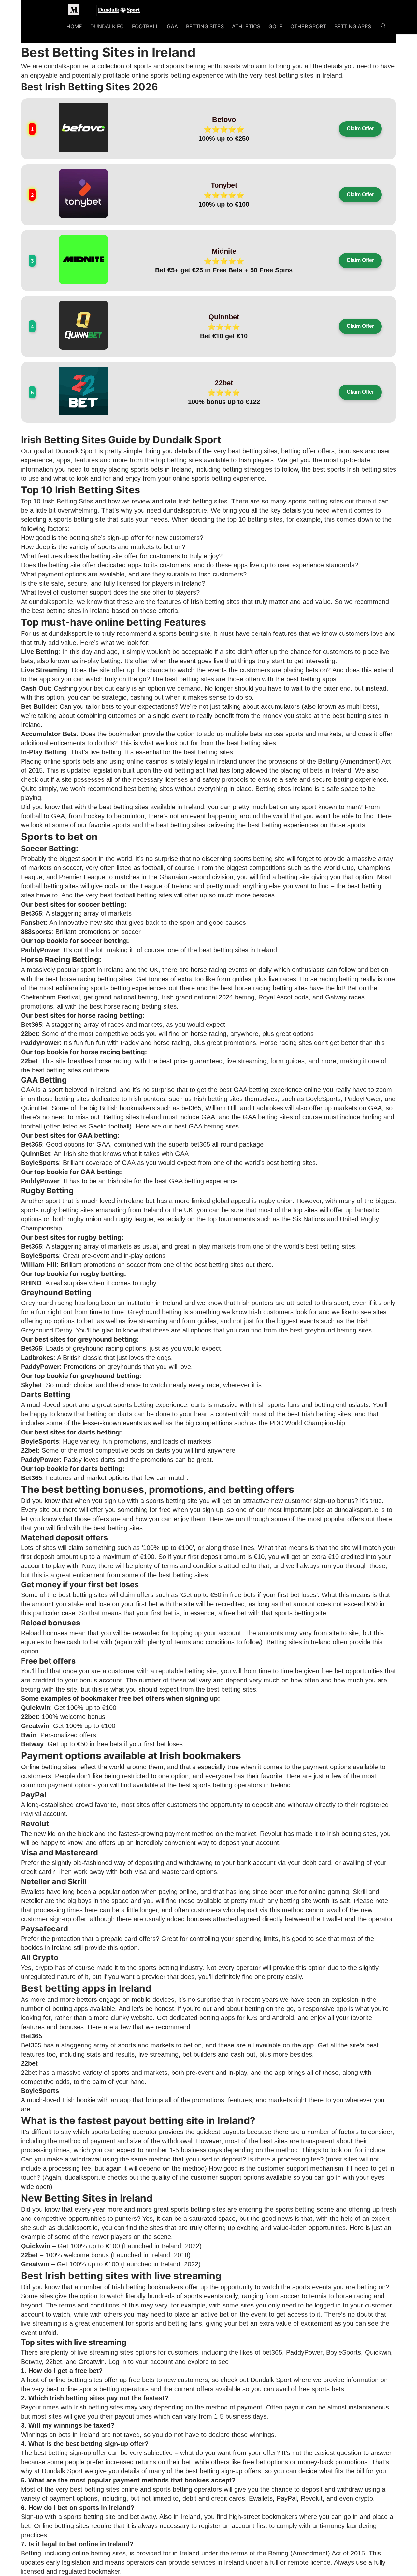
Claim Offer (360, 129)
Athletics (246, 26)
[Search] (383, 27)
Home (74, 26)
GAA (172, 26)
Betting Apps (353, 26)
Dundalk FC (107, 26)
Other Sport (308, 26)
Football (145, 26)
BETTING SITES (205, 26)
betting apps (318, 679)
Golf (275, 26)
